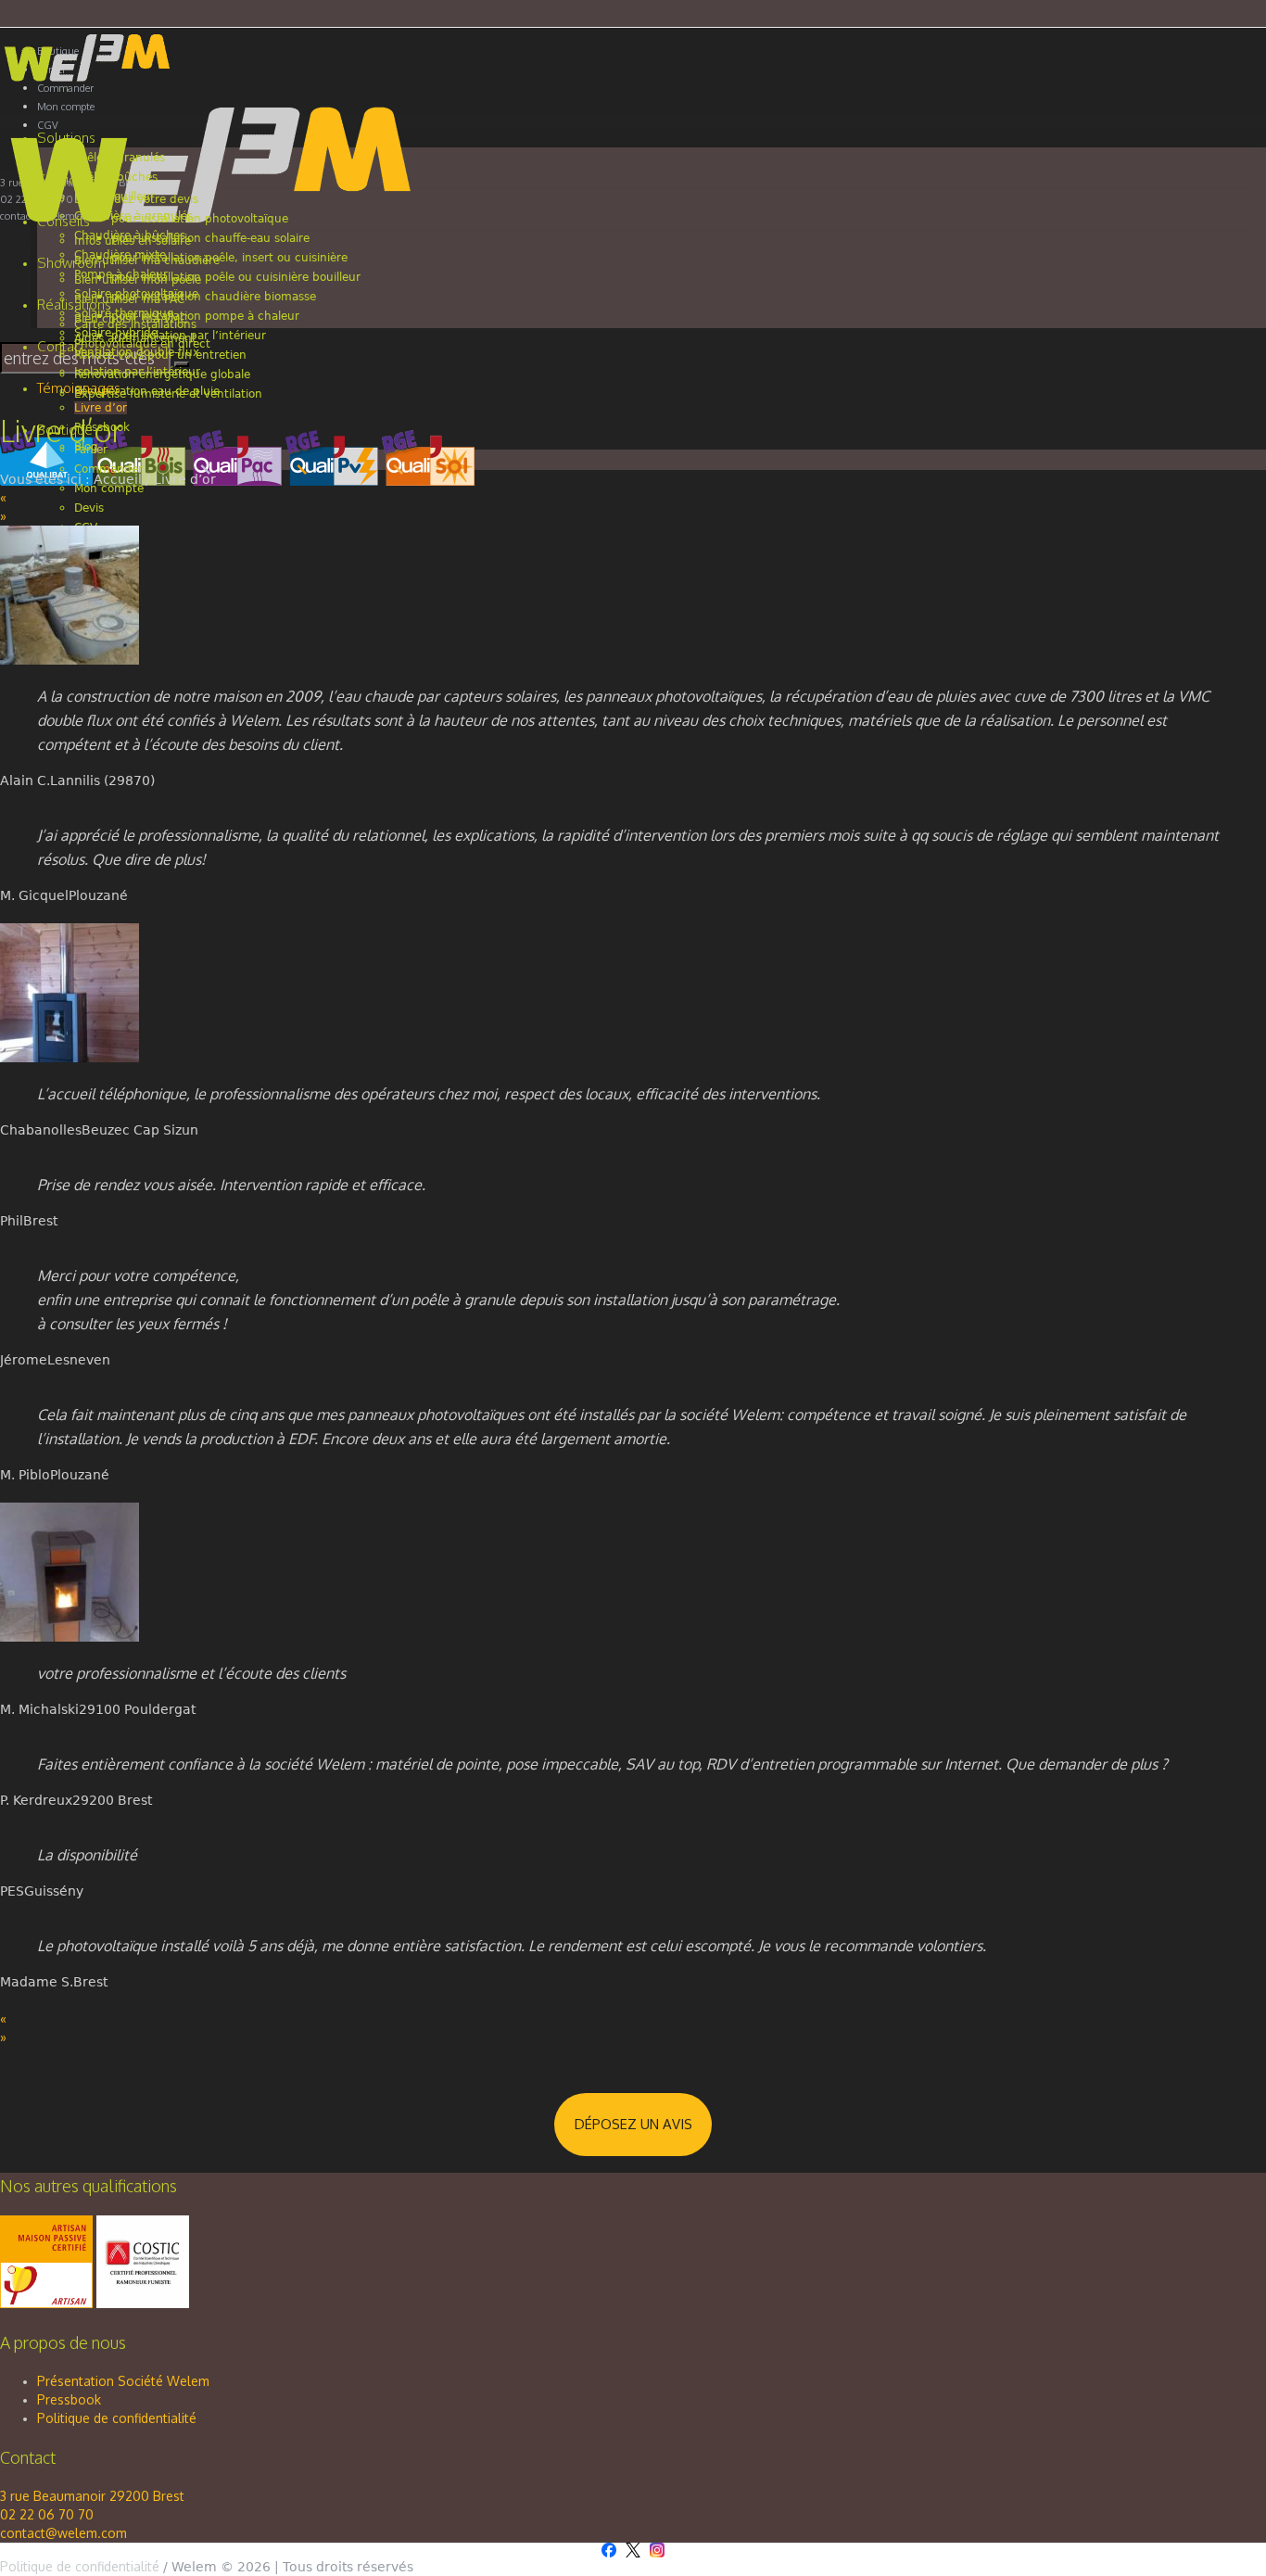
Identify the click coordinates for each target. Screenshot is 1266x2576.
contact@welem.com (63, 2533)
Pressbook (69, 2399)
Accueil (118, 479)
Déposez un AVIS (633, 2124)
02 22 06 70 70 (47, 2514)
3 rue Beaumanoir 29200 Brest (92, 2496)
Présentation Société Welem (123, 2381)
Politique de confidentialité (117, 2418)
